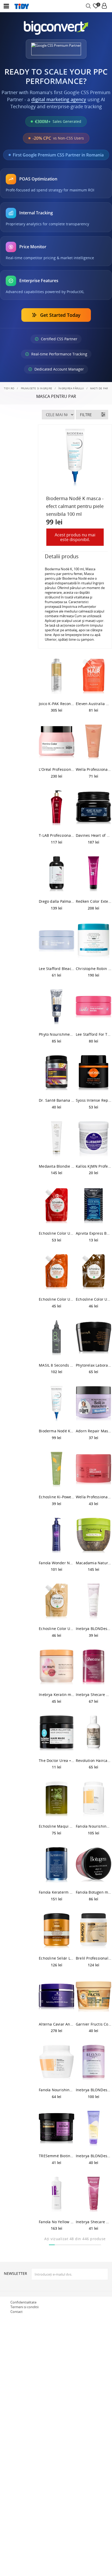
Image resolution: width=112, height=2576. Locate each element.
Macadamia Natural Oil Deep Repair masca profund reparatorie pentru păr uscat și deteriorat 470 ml (94, 1563)
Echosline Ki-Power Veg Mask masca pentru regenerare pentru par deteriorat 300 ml (57, 1497)
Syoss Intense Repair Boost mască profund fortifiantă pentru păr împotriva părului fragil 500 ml (94, 1100)
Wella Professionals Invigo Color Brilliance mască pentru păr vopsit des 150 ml (94, 1497)
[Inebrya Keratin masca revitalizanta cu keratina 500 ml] (57, 1667)
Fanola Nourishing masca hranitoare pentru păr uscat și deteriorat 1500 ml (94, 1826)
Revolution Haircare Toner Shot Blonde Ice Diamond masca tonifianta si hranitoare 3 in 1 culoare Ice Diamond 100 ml (94, 1760)
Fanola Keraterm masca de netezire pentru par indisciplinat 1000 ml (57, 1892)
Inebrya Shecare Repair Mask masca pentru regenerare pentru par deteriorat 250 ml (94, 2222)
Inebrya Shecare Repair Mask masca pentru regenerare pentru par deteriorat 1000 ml (94, 1695)
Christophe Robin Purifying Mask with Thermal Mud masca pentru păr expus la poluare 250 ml (94, 969)
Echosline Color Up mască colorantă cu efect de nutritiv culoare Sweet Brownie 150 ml (94, 1299)
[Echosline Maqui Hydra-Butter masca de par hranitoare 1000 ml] (57, 1799)
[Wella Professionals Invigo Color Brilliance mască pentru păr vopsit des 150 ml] (94, 1470)
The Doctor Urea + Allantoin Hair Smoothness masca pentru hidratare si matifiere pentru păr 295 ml (57, 1760)
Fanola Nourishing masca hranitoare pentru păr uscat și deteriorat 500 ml (57, 2090)
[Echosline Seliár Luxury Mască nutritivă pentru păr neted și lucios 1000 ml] (57, 1931)
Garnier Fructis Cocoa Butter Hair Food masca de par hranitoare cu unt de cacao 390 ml (94, 2024)
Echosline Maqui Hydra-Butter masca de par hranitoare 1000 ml (57, 1826)
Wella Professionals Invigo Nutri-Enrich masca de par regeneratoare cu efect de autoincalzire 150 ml (94, 769)
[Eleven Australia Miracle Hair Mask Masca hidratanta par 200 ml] (94, 676)
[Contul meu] (104, 6)
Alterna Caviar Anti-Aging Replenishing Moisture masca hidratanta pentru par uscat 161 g (57, 2024)
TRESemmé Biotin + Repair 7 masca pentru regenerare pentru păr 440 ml (57, 2156)
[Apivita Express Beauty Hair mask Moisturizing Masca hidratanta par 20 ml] (94, 1206)
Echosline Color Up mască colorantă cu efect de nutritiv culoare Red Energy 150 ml (57, 1233)
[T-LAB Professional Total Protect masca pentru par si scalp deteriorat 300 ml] (57, 808)
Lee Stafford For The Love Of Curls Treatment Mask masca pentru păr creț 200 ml (94, 1034)
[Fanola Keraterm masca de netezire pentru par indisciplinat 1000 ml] (57, 1865)
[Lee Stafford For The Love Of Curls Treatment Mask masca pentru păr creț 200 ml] (94, 1007)
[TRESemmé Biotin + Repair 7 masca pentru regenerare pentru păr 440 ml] (57, 2129)
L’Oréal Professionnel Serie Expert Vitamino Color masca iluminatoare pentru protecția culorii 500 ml (57, 769)
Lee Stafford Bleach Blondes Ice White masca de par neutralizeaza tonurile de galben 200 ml (57, 969)
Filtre (86, 415)
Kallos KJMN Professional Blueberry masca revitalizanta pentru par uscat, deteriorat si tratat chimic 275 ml (94, 1166)
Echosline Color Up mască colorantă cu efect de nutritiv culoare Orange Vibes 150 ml (57, 1299)
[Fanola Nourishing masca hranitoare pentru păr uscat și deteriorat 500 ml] (57, 2063)
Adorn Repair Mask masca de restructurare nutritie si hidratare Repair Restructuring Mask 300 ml (94, 1431)
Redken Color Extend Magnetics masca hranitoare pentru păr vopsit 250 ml (94, 901)
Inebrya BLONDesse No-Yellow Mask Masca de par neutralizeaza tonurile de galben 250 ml (94, 2156)
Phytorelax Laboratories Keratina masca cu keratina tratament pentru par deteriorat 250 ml (94, 1365)
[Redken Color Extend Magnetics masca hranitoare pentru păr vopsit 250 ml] (94, 874)
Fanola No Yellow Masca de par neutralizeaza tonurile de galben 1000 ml (57, 2222)
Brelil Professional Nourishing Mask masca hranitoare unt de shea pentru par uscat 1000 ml (94, 1958)
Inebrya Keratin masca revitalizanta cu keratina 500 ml (57, 1695)
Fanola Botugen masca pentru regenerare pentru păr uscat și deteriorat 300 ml (94, 1892)
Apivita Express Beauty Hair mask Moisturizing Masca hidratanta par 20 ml (94, 1233)
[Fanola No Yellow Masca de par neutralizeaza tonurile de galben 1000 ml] (57, 2195)
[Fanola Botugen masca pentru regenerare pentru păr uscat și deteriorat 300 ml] (94, 1865)
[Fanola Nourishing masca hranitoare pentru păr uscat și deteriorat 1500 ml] (94, 1799)
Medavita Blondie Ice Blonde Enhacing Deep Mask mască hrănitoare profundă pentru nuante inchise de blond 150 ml (57, 1166)
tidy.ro (9, 388)
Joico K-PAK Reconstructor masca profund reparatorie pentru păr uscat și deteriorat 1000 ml (57, 704)
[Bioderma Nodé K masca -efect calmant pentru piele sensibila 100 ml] (57, 1404)
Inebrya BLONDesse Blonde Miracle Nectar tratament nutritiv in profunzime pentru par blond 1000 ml (94, 2090)
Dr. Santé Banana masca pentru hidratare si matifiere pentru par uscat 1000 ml (57, 1100)
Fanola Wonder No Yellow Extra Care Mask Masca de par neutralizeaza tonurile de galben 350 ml (57, 1563)
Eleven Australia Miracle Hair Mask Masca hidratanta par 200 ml (94, 704)
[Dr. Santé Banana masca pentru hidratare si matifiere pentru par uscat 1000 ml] (57, 1073)
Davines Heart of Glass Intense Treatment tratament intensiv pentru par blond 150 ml (94, 835)
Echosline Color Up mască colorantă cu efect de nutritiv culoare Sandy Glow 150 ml (57, 1629)
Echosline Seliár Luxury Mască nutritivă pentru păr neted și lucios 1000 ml (57, 1958)
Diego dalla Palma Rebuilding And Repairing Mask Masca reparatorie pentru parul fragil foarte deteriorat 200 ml (57, 901)
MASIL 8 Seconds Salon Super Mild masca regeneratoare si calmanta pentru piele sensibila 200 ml (57, 1365)
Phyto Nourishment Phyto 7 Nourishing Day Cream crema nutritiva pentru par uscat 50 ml (57, 1034)
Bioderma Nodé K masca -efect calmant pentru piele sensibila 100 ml (57, 1431)
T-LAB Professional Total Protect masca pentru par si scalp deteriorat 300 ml (57, 835)
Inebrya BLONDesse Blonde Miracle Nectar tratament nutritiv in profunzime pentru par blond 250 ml (94, 1629)
